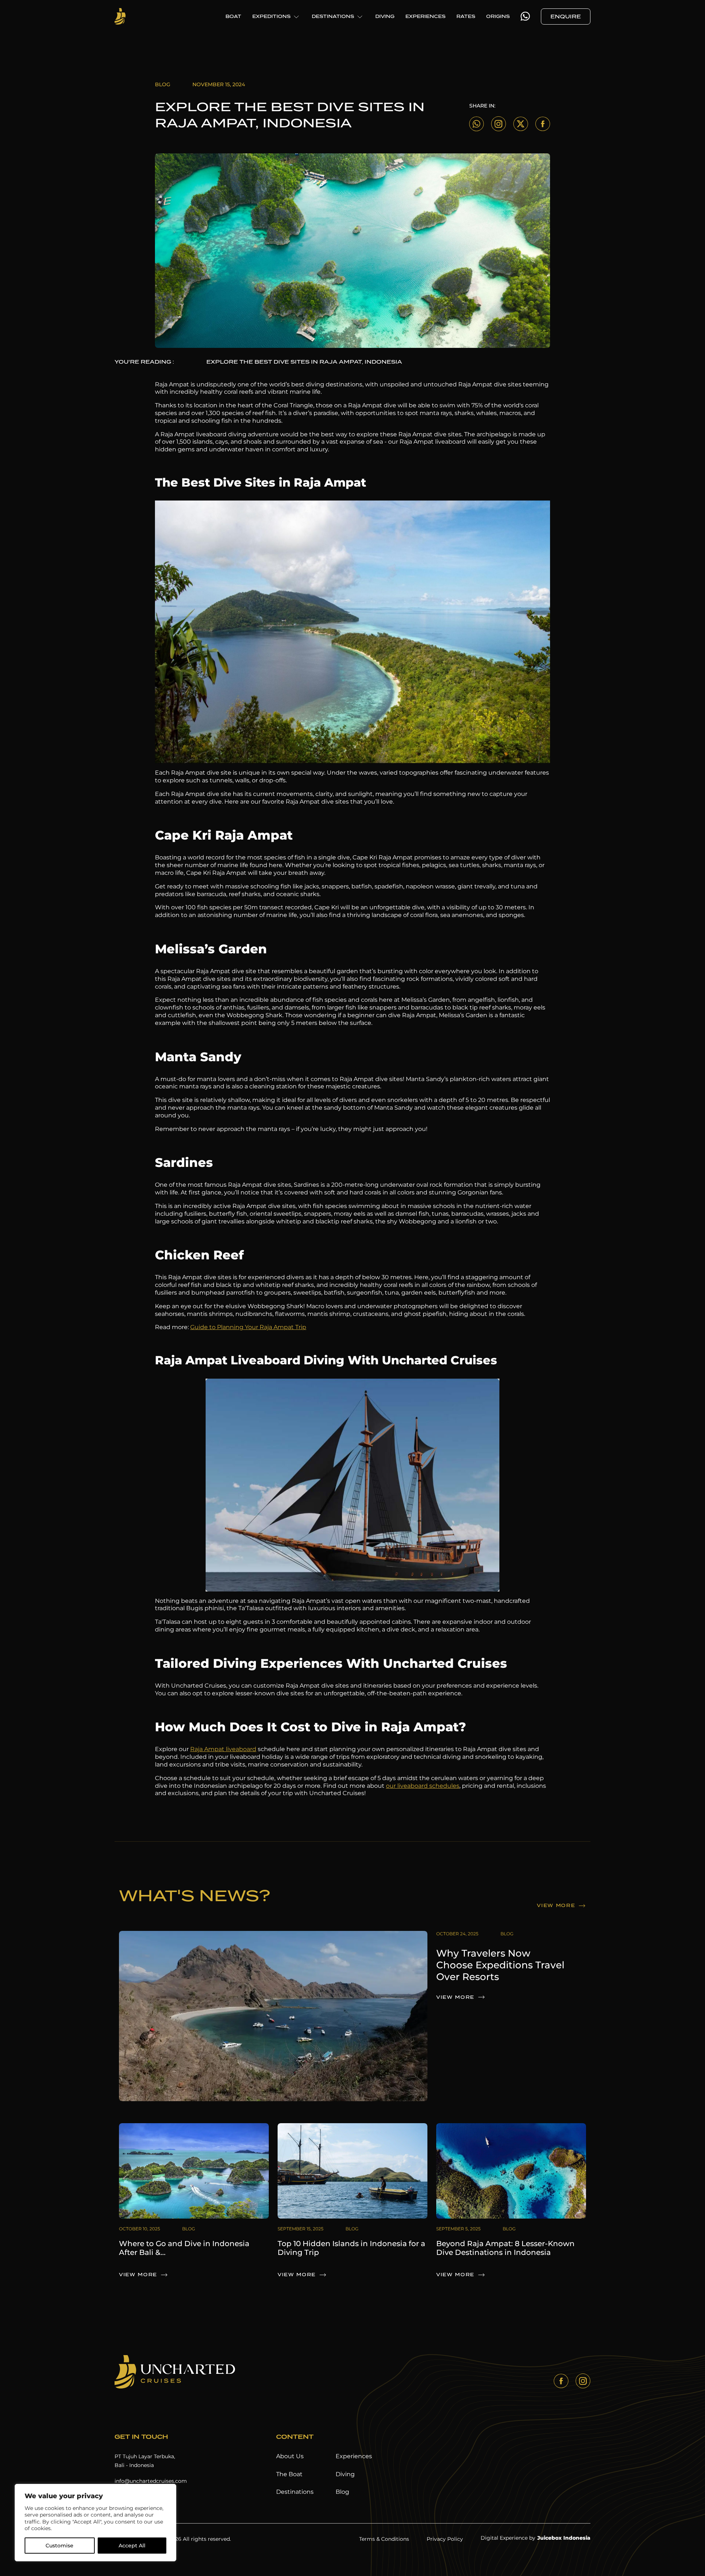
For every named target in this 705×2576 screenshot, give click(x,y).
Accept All (132, 2546)
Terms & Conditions (384, 2539)
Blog (342, 2492)
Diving (345, 2474)
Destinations (295, 2492)
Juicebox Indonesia (564, 2538)
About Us (290, 2456)
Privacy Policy (445, 2539)
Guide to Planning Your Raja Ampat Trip (248, 1327)
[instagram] (583, 2381)
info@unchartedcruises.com (151, 2481)
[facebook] (561, 2381)
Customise (59, 2546)
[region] (95, 2523)
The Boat (289, 2474)
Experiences (354, 2456)
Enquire (566, 17)
